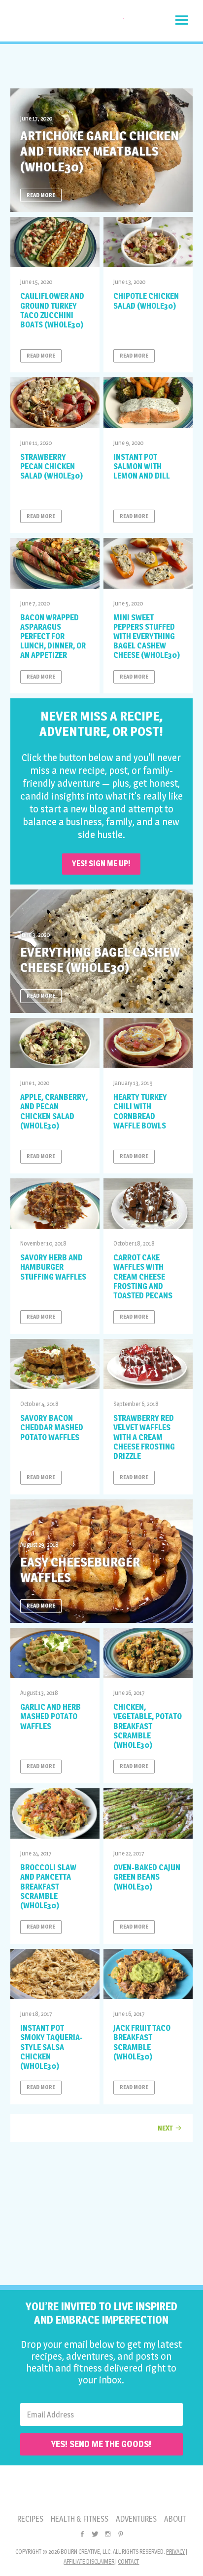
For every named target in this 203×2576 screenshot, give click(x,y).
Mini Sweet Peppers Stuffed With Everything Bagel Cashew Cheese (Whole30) (147, 637)
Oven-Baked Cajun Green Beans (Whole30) (147, 1877)
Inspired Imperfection (67, 23)
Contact (128, 2561)
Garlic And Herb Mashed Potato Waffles (51, 1716)
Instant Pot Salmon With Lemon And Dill (142, 466)
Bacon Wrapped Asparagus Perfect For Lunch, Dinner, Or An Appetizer (53, 637)
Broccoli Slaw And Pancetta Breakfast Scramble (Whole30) (48, 1887)
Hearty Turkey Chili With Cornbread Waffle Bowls (140, 1111)
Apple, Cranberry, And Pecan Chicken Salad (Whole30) (54, 1111)
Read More (41, 195)
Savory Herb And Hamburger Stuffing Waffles (53, 1267)
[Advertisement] (101, 66)
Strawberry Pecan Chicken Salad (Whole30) (51, 466)
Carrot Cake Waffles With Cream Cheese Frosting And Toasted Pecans (143, 1277)
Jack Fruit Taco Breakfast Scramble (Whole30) (142, 2042)
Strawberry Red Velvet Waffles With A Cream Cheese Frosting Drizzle (144, 1437)
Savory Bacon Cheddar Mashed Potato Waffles (52, 1428)
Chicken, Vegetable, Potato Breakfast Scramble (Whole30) (148, 1726)
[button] (182, 20)
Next (165, 2128)
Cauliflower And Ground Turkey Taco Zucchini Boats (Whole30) (52, 310)
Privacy (175, 2552)
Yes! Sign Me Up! (101, 864)
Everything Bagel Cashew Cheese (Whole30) (100, 960)
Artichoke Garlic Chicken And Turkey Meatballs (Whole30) (100, 151)
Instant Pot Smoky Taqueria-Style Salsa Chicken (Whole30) (51, 2047)
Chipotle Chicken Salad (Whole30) (146, 301)
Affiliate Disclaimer (89, 2561)
